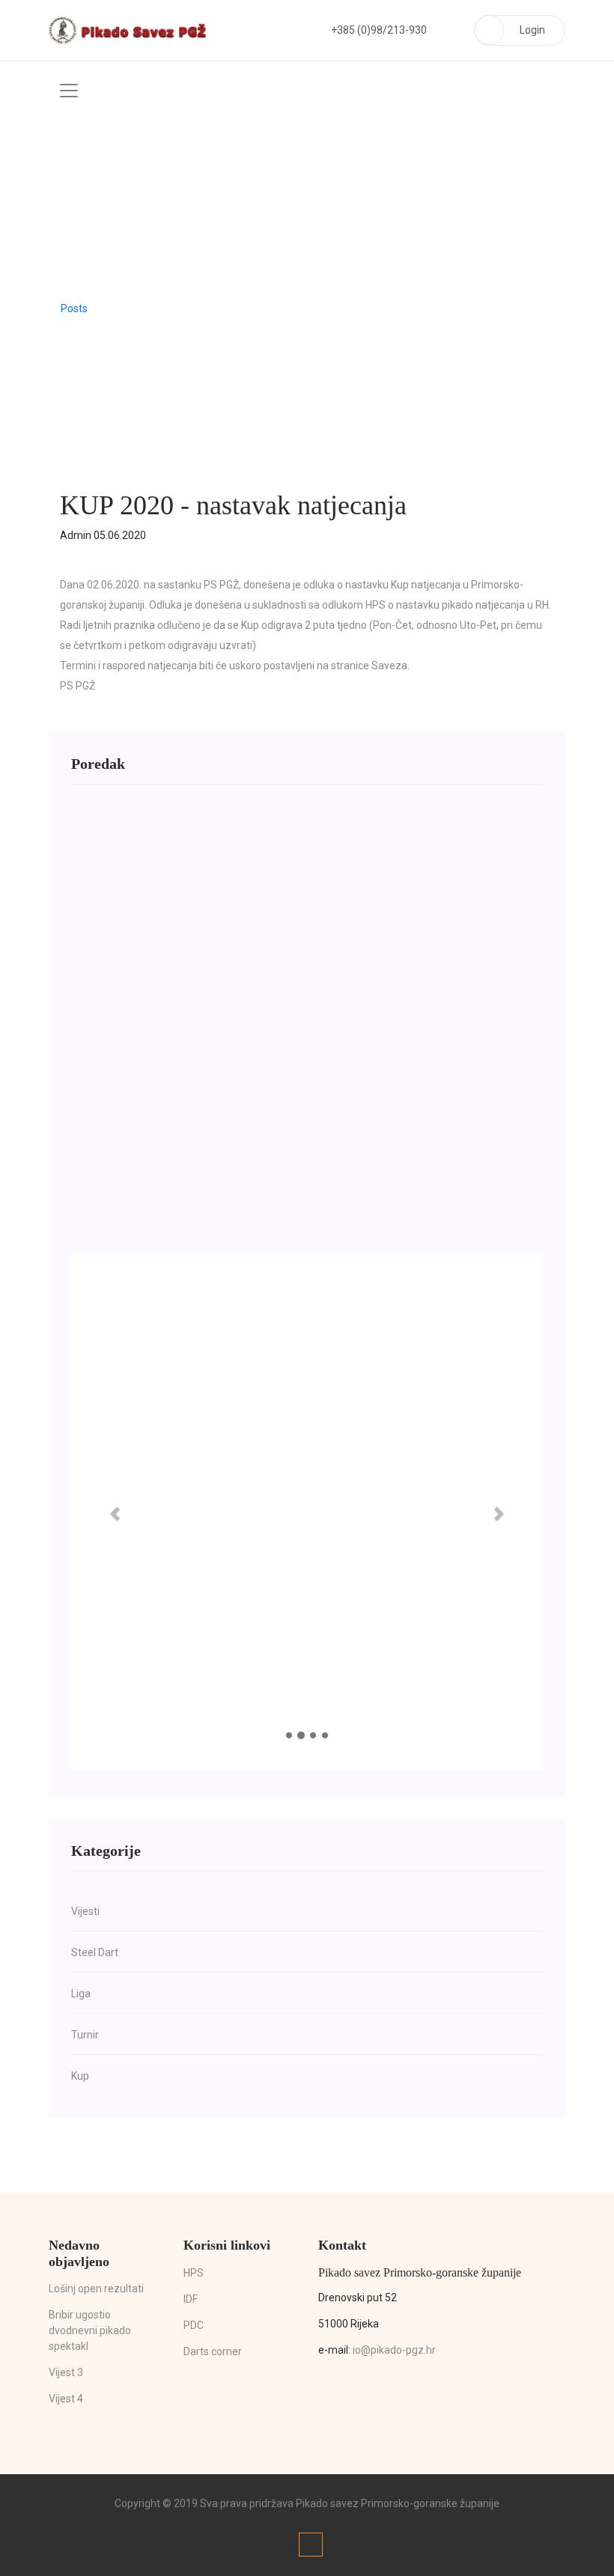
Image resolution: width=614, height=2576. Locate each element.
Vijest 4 (66, 2399)
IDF (191, 2299)
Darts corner (213, 2351)
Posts (74, 308)
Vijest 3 (66, 2372)
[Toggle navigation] (69, 91)
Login (532, 30)
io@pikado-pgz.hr (394, 2350)
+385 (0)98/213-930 (379, 30)
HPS (194, 2273)
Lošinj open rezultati (96, 2289)
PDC (194, 2325)
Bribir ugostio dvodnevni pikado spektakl (90, 2330)
